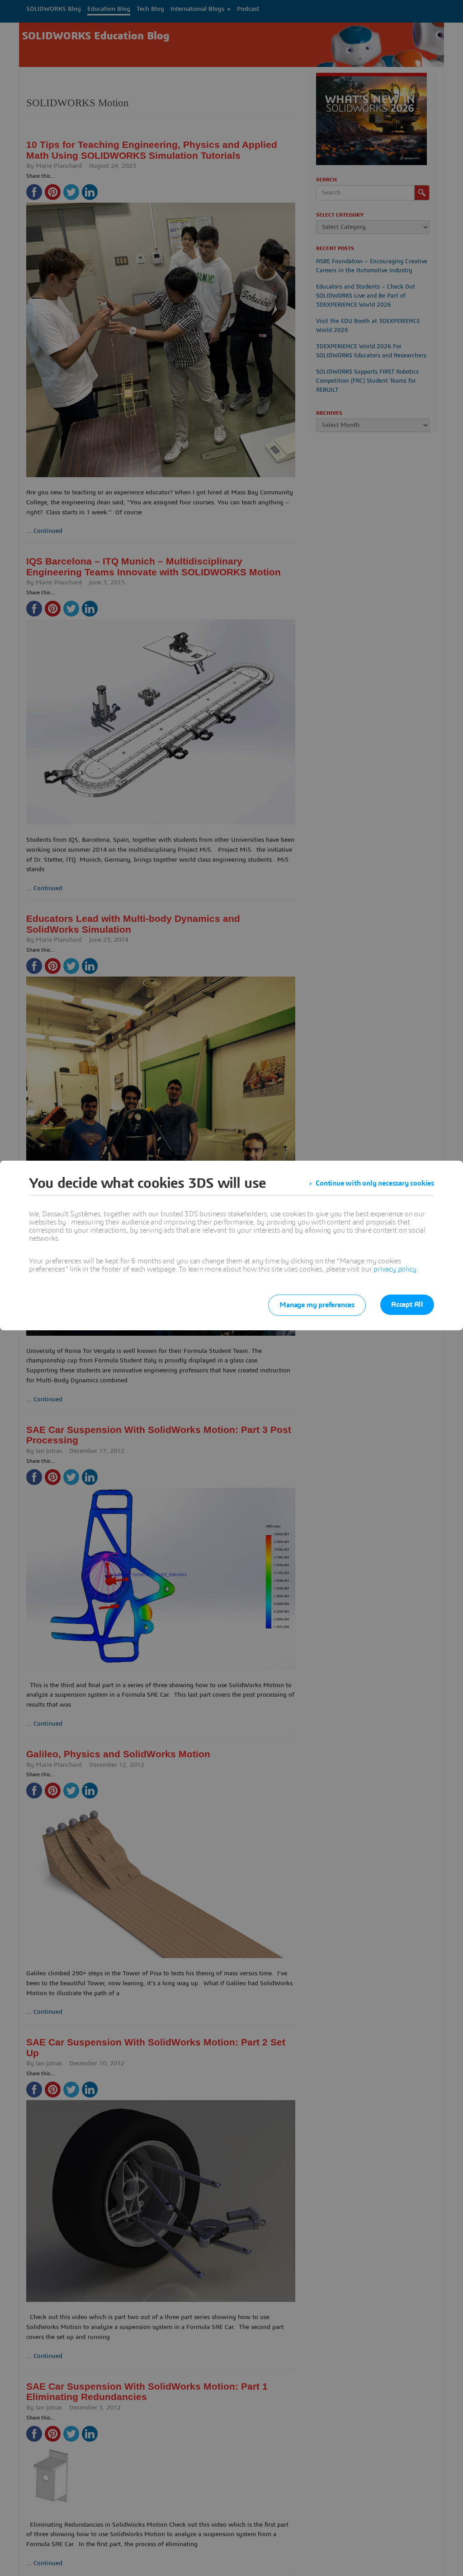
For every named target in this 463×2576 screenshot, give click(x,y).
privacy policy (395, 1269)
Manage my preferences (317, 1305)
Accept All (407, 1305)
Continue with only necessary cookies (375, 1183)
